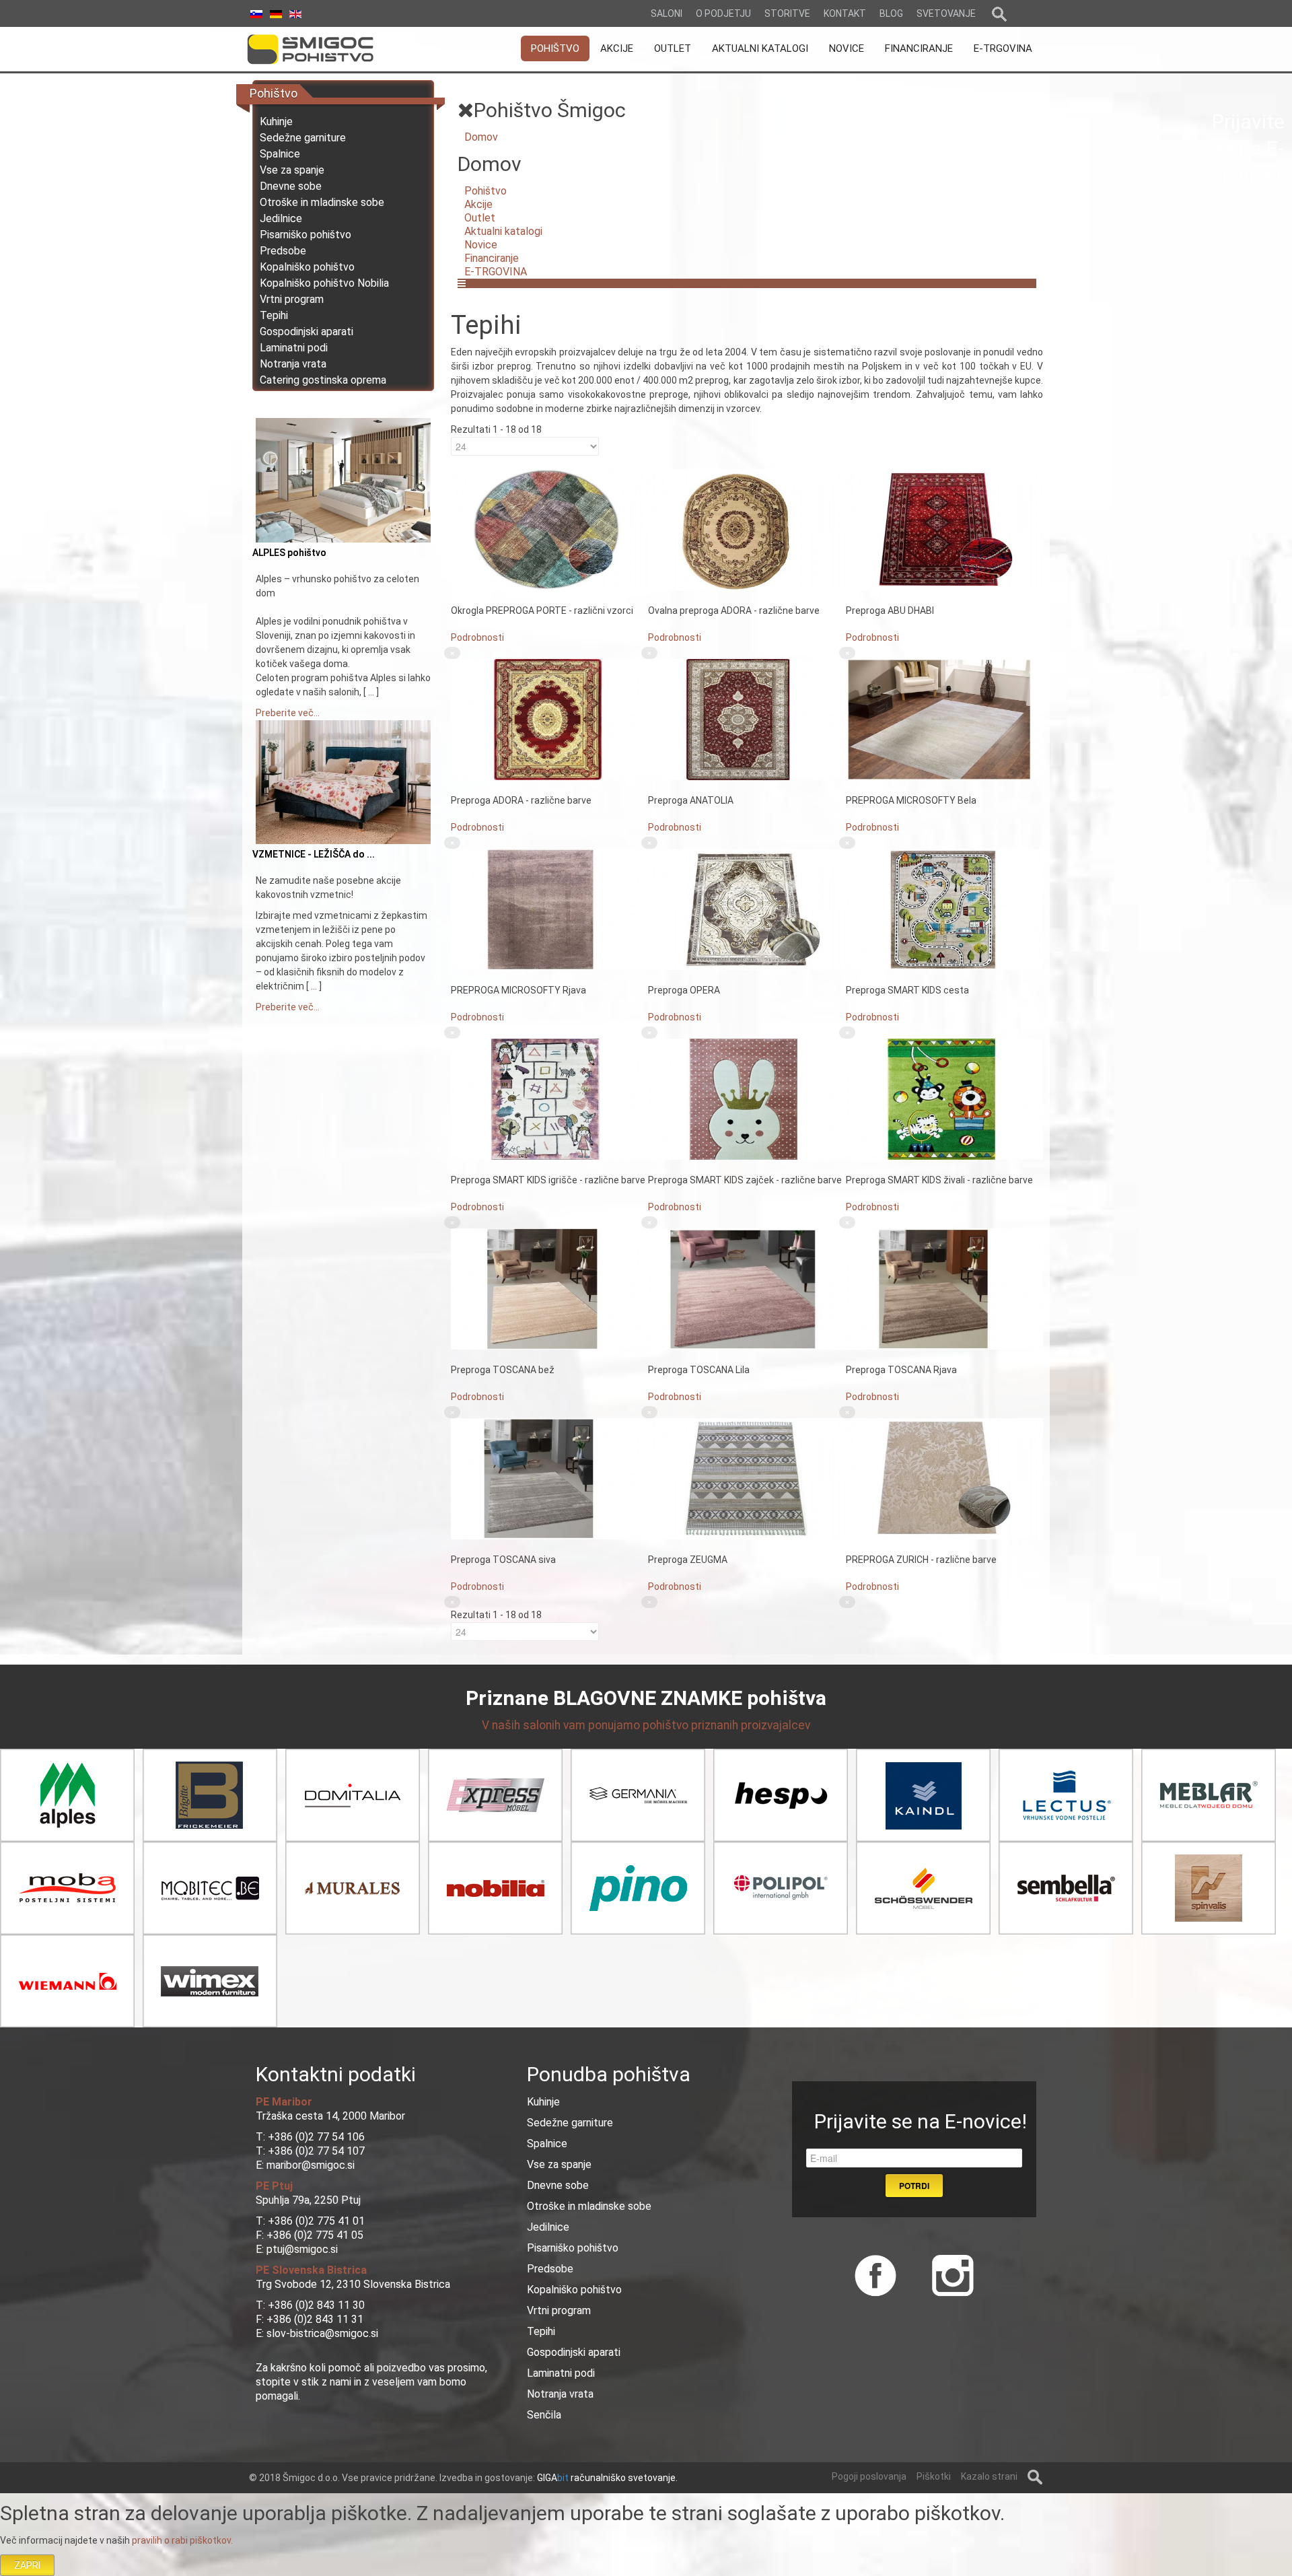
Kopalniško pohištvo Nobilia (324, 283)
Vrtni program (292, 299)
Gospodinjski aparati (307, 332)
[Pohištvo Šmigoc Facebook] (875, 2274)
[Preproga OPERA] (747, 909)
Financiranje (492, 258)
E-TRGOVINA (496, 272)
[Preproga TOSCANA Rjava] (944, 1288)
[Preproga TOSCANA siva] (549, 1478)
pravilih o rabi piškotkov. (182, 2540)
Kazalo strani (989, 2476)
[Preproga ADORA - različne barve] (549, 719)
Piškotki (934, 2476)
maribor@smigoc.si (309, 2165)
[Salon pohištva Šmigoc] (329, 49)
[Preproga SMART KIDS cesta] (944, 909)
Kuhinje (276, 121)
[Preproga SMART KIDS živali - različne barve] (944, 1099)
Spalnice (280, 154)
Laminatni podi (294, 348)
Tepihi (274, 315)
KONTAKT (845, 13)
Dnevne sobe (291, 186)
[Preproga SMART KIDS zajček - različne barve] (747, 1099)
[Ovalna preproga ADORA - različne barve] (747, 529)
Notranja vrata (293, 364)
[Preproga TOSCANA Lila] (747, 1288)
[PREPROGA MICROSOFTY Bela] (944, 719)
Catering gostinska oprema (323, 380)
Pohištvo (486, 191)
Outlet (480, 218)
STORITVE (787, 13)
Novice (481, 245)
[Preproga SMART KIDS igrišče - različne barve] (549, 1099)
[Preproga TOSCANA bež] (549, 1288)
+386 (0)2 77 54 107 (316, 2151)
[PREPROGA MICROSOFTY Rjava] (549, 909)
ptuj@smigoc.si (301, 2249)
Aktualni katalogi (503, 231)
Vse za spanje (292, 170)
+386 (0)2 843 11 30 (316, 2305)
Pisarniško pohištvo (306, 235)
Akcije (478, 204)
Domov (481, 137)
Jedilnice (281, 218)
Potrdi (914, 2186)
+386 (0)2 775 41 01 (316, 2221)
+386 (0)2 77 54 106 (316, 2137)
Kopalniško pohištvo (307, 267)
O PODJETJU (723, 13)
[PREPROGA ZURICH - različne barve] (944, 1478)
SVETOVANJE (946, 13)
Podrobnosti (477, 637)
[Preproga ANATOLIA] (747, 719)
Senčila (544, 2415)
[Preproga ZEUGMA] (747, 1478)
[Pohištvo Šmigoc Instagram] (948, 2274)
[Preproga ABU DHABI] (944, 529)
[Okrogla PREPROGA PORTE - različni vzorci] (549, 529)
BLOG (891, 13)
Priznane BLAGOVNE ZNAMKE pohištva (646, 1698)
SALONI (667, 13)
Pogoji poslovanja (869, 2476)
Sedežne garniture (303, 138)
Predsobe (283, 251)
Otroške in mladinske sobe (322, 202)
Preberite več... (288, 713)
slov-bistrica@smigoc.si (321, 2333)
